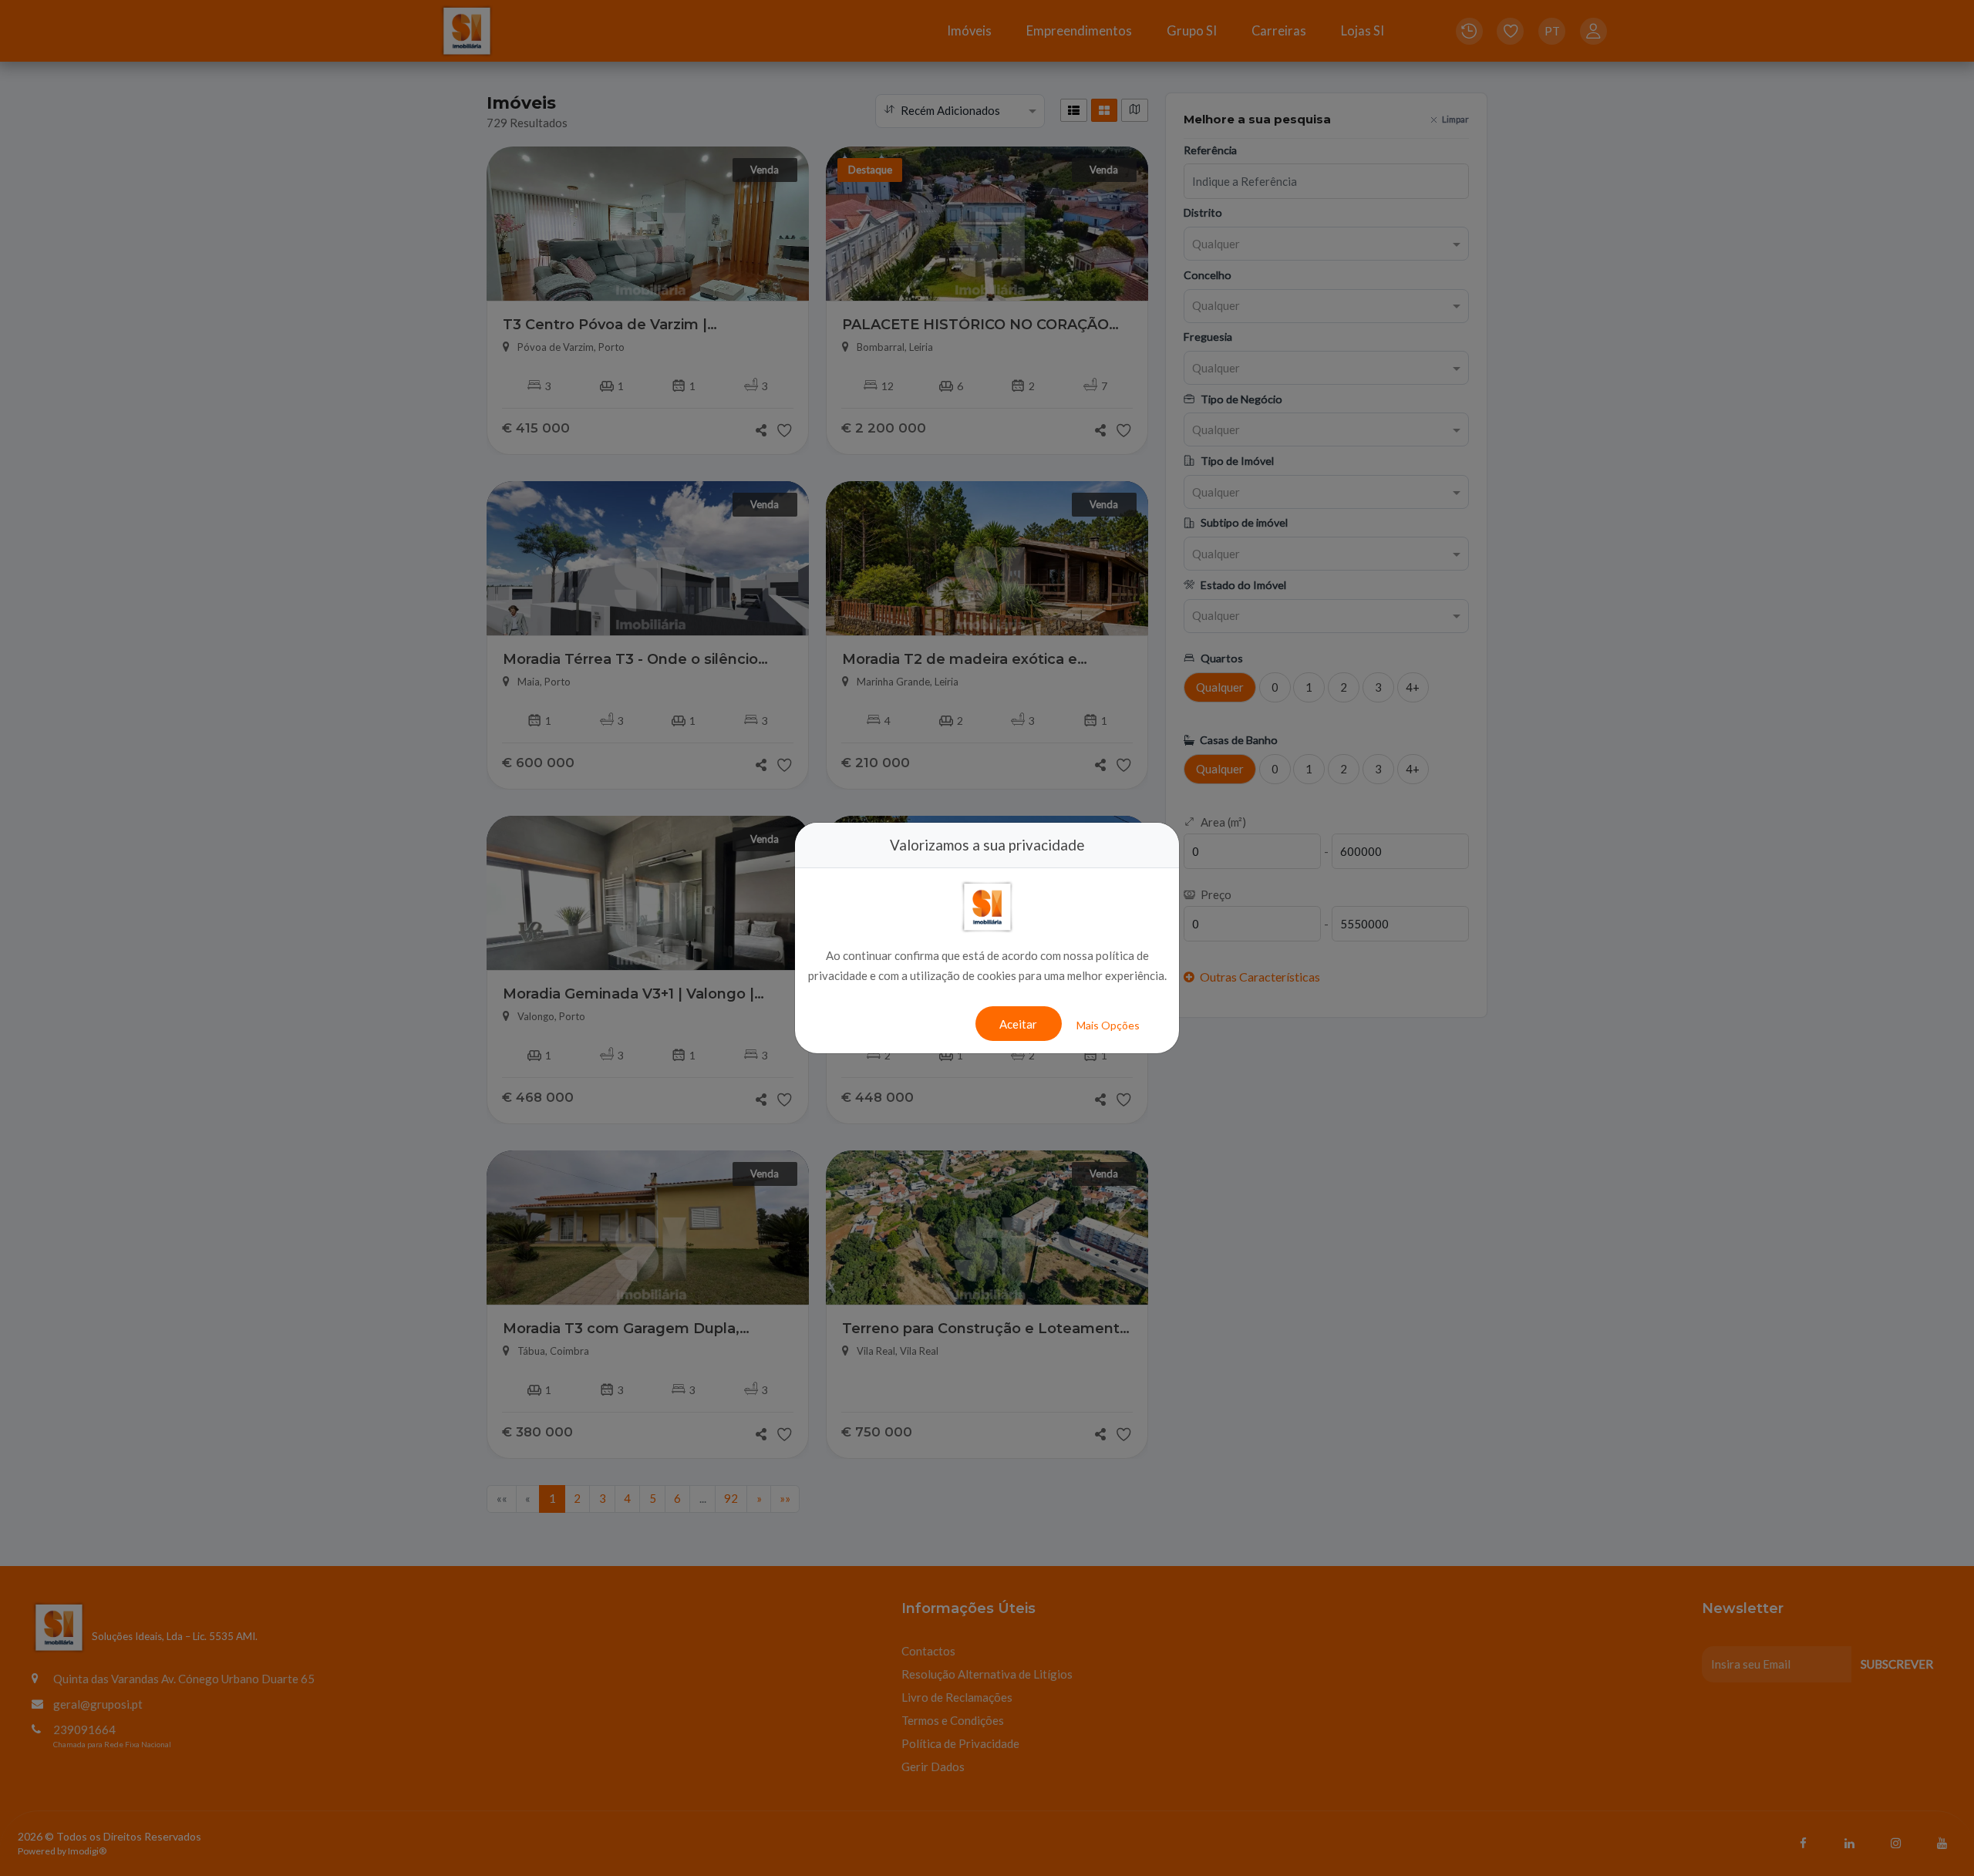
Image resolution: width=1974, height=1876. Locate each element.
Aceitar (1018, 1024)
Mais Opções (1108, 1025)
